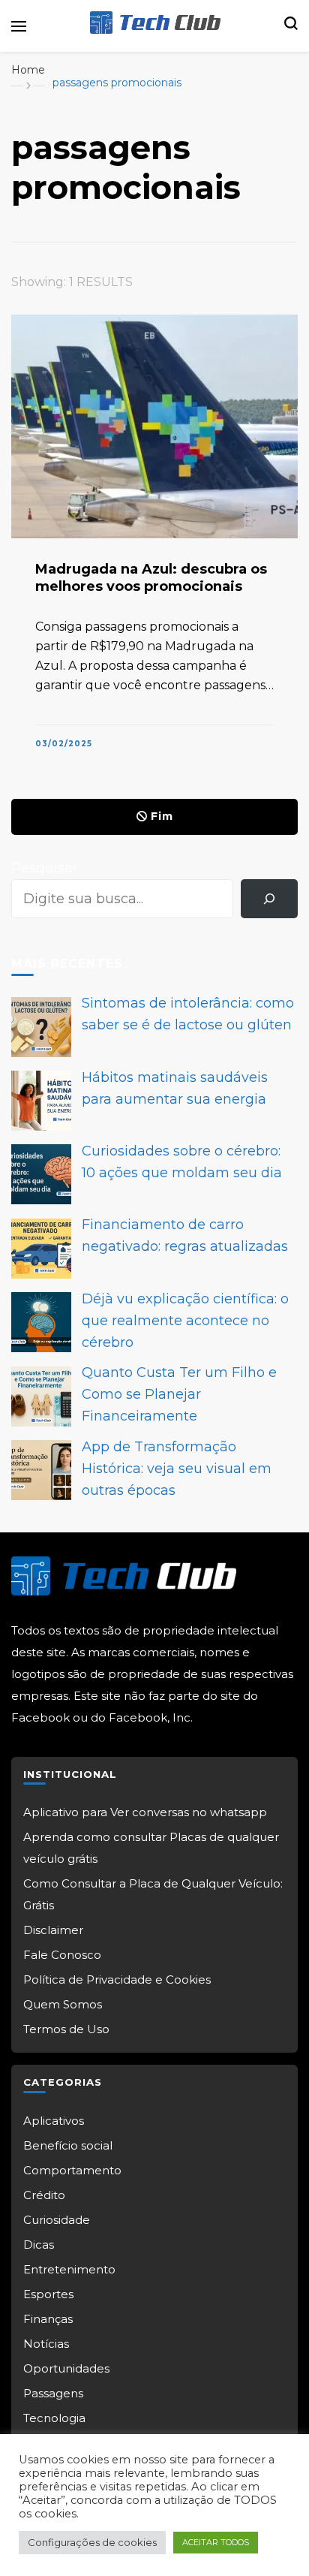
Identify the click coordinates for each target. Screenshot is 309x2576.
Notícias (46, 2344)
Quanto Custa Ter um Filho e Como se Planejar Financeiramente (179, 1394)
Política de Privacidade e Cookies (117, 1979)
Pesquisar (45, 868)
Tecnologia (54, 2418)
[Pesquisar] (269, 899)
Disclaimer (53, 1930)
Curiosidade (57, 2220)
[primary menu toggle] (19, 26)
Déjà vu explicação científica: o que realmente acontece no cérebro (185, 1321)
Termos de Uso (66, 2029)
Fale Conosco (62, 1955)
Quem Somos (63, 2004)
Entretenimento (69, 2269)
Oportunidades (66, 2368)
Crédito (44, 2195)
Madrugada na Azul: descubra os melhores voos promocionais (151, 578)
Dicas (39, 2245)
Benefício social (68, 2145)
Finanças (48, 2319)
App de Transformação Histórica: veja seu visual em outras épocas (177, 1469)
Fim (162, 816)
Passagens (53, 2393)
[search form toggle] (291, 26)
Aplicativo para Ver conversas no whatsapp (145, 1812)
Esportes (48, 2294)
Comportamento (72, 2170)
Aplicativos (54, 2121)
